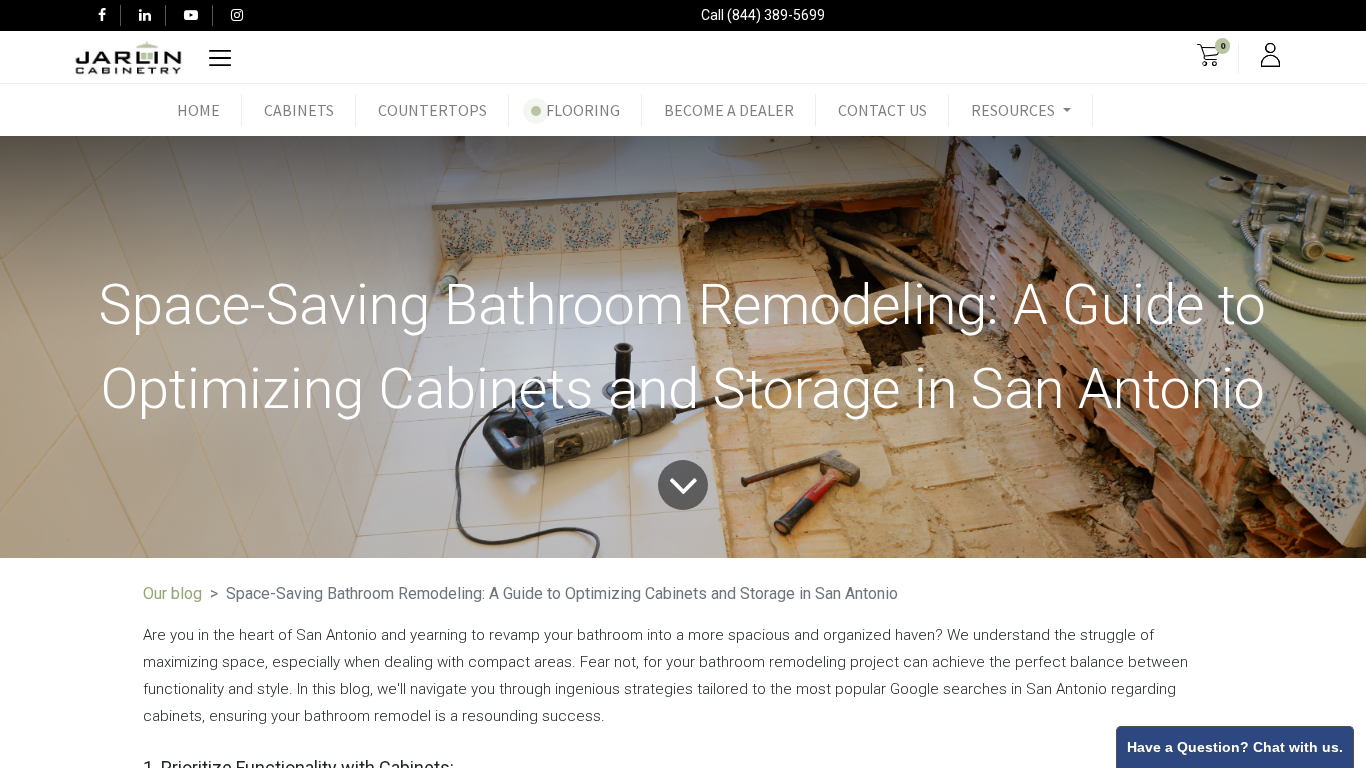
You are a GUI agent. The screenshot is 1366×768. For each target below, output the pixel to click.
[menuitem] (198, 110)
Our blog (172, 593)
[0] (1208, 58)
